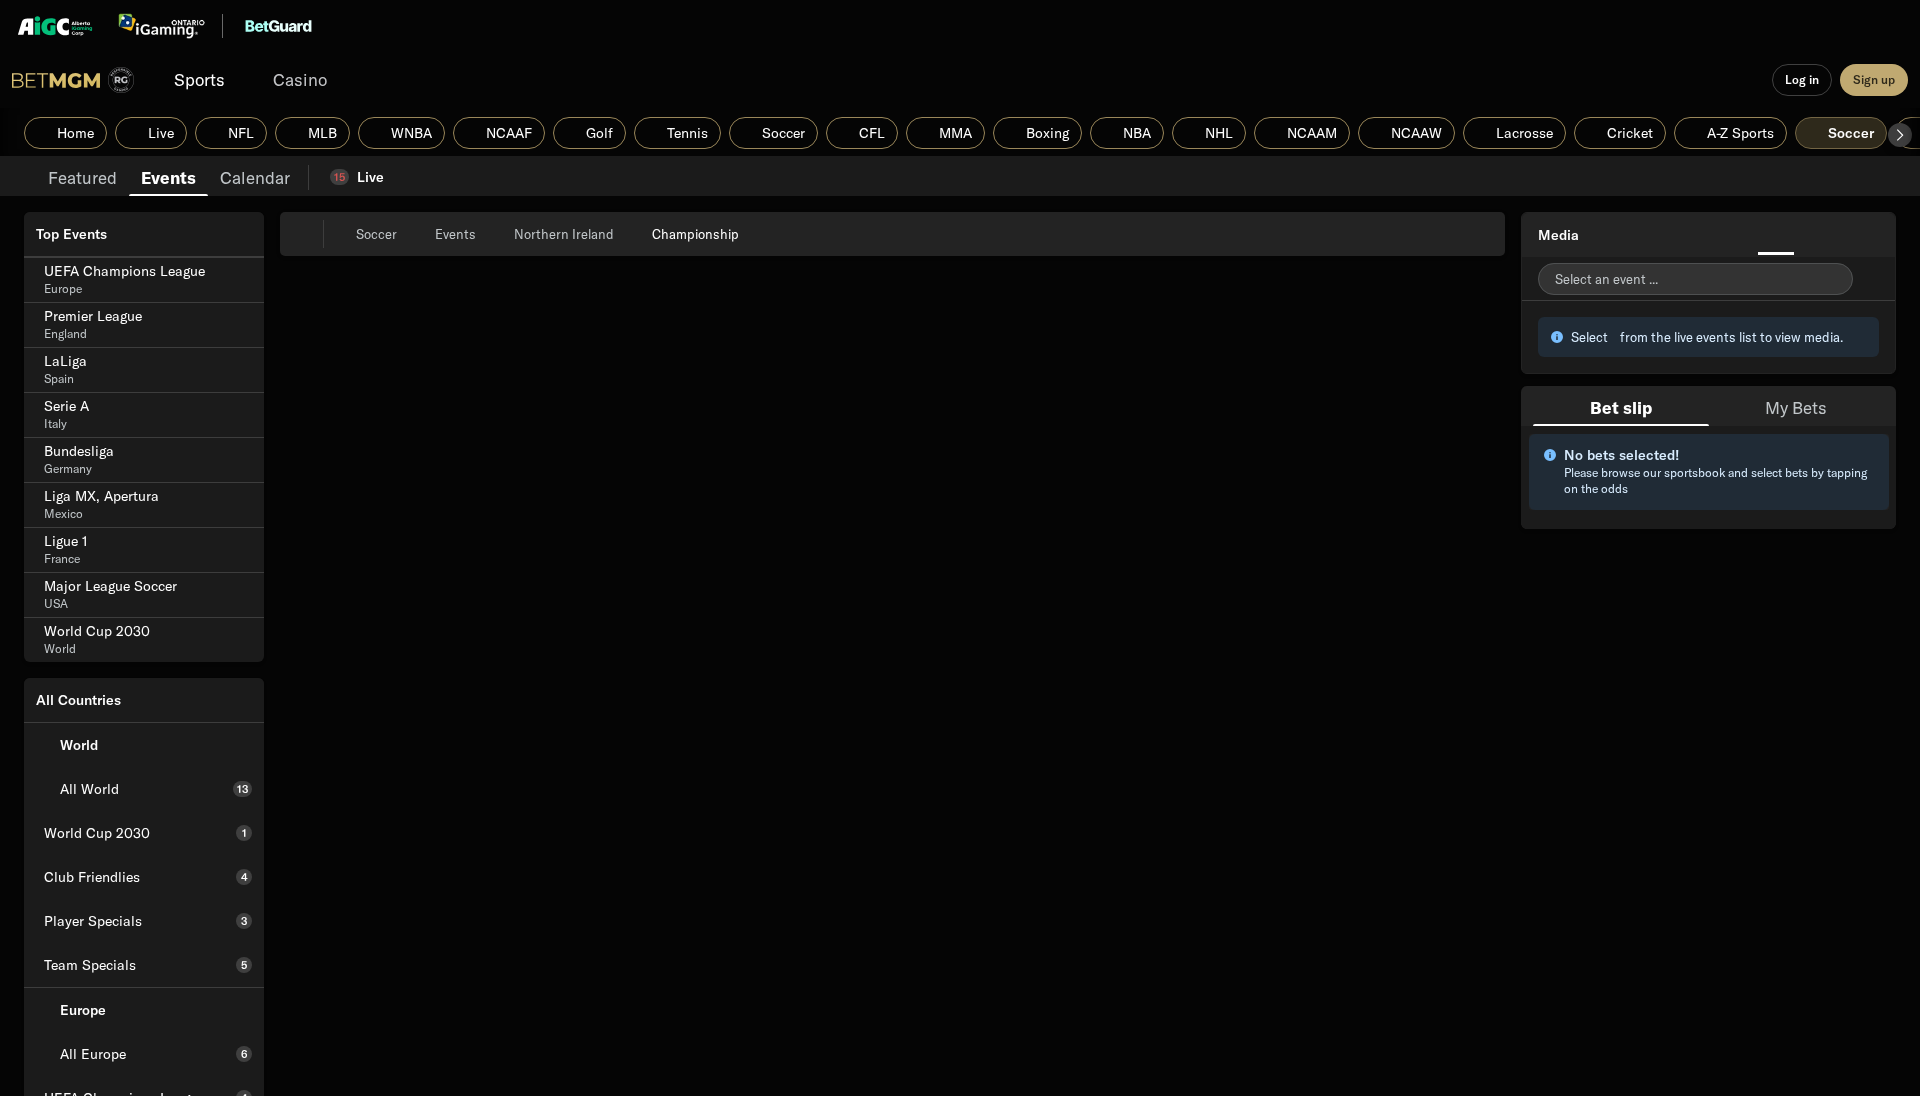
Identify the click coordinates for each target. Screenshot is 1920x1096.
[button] (1900, 135)
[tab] (82, 176)
